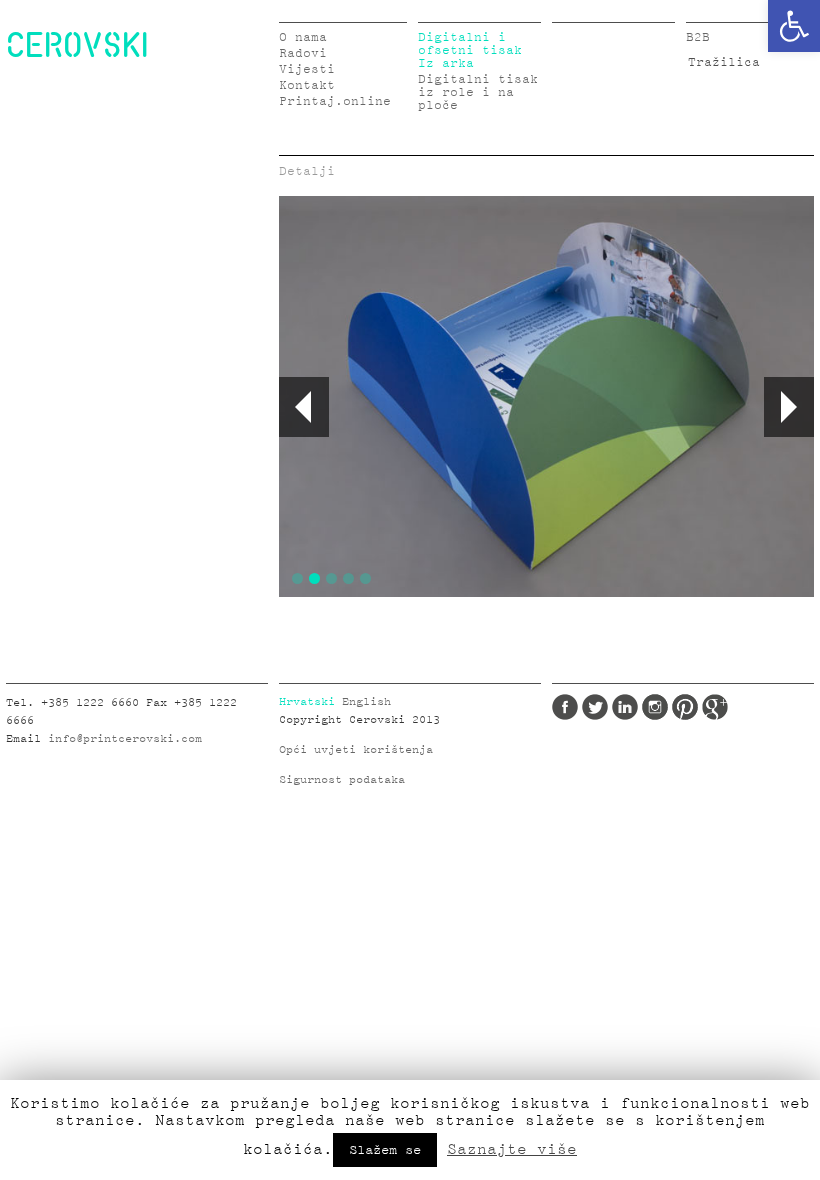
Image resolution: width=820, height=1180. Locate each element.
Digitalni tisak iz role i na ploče (478, 92)
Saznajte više (512, 1149)
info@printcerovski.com (125, 739)
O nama (303, 37)
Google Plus (715, 707)
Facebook (565, 707)
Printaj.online (335, 101)
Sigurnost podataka (342, 780)
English (366, 702)
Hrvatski (307, 702)
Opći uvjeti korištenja (356, 750)
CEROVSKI (77, 44)
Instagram (655, 707)
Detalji (307, 171)
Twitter (595, 707)
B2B (698, 37)
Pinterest (685, 707)
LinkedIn (625, 707)
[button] (794, 26)
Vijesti (307, 69)
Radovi (303, 53)
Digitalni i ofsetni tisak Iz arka (470, 50)
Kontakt (307, 85)
